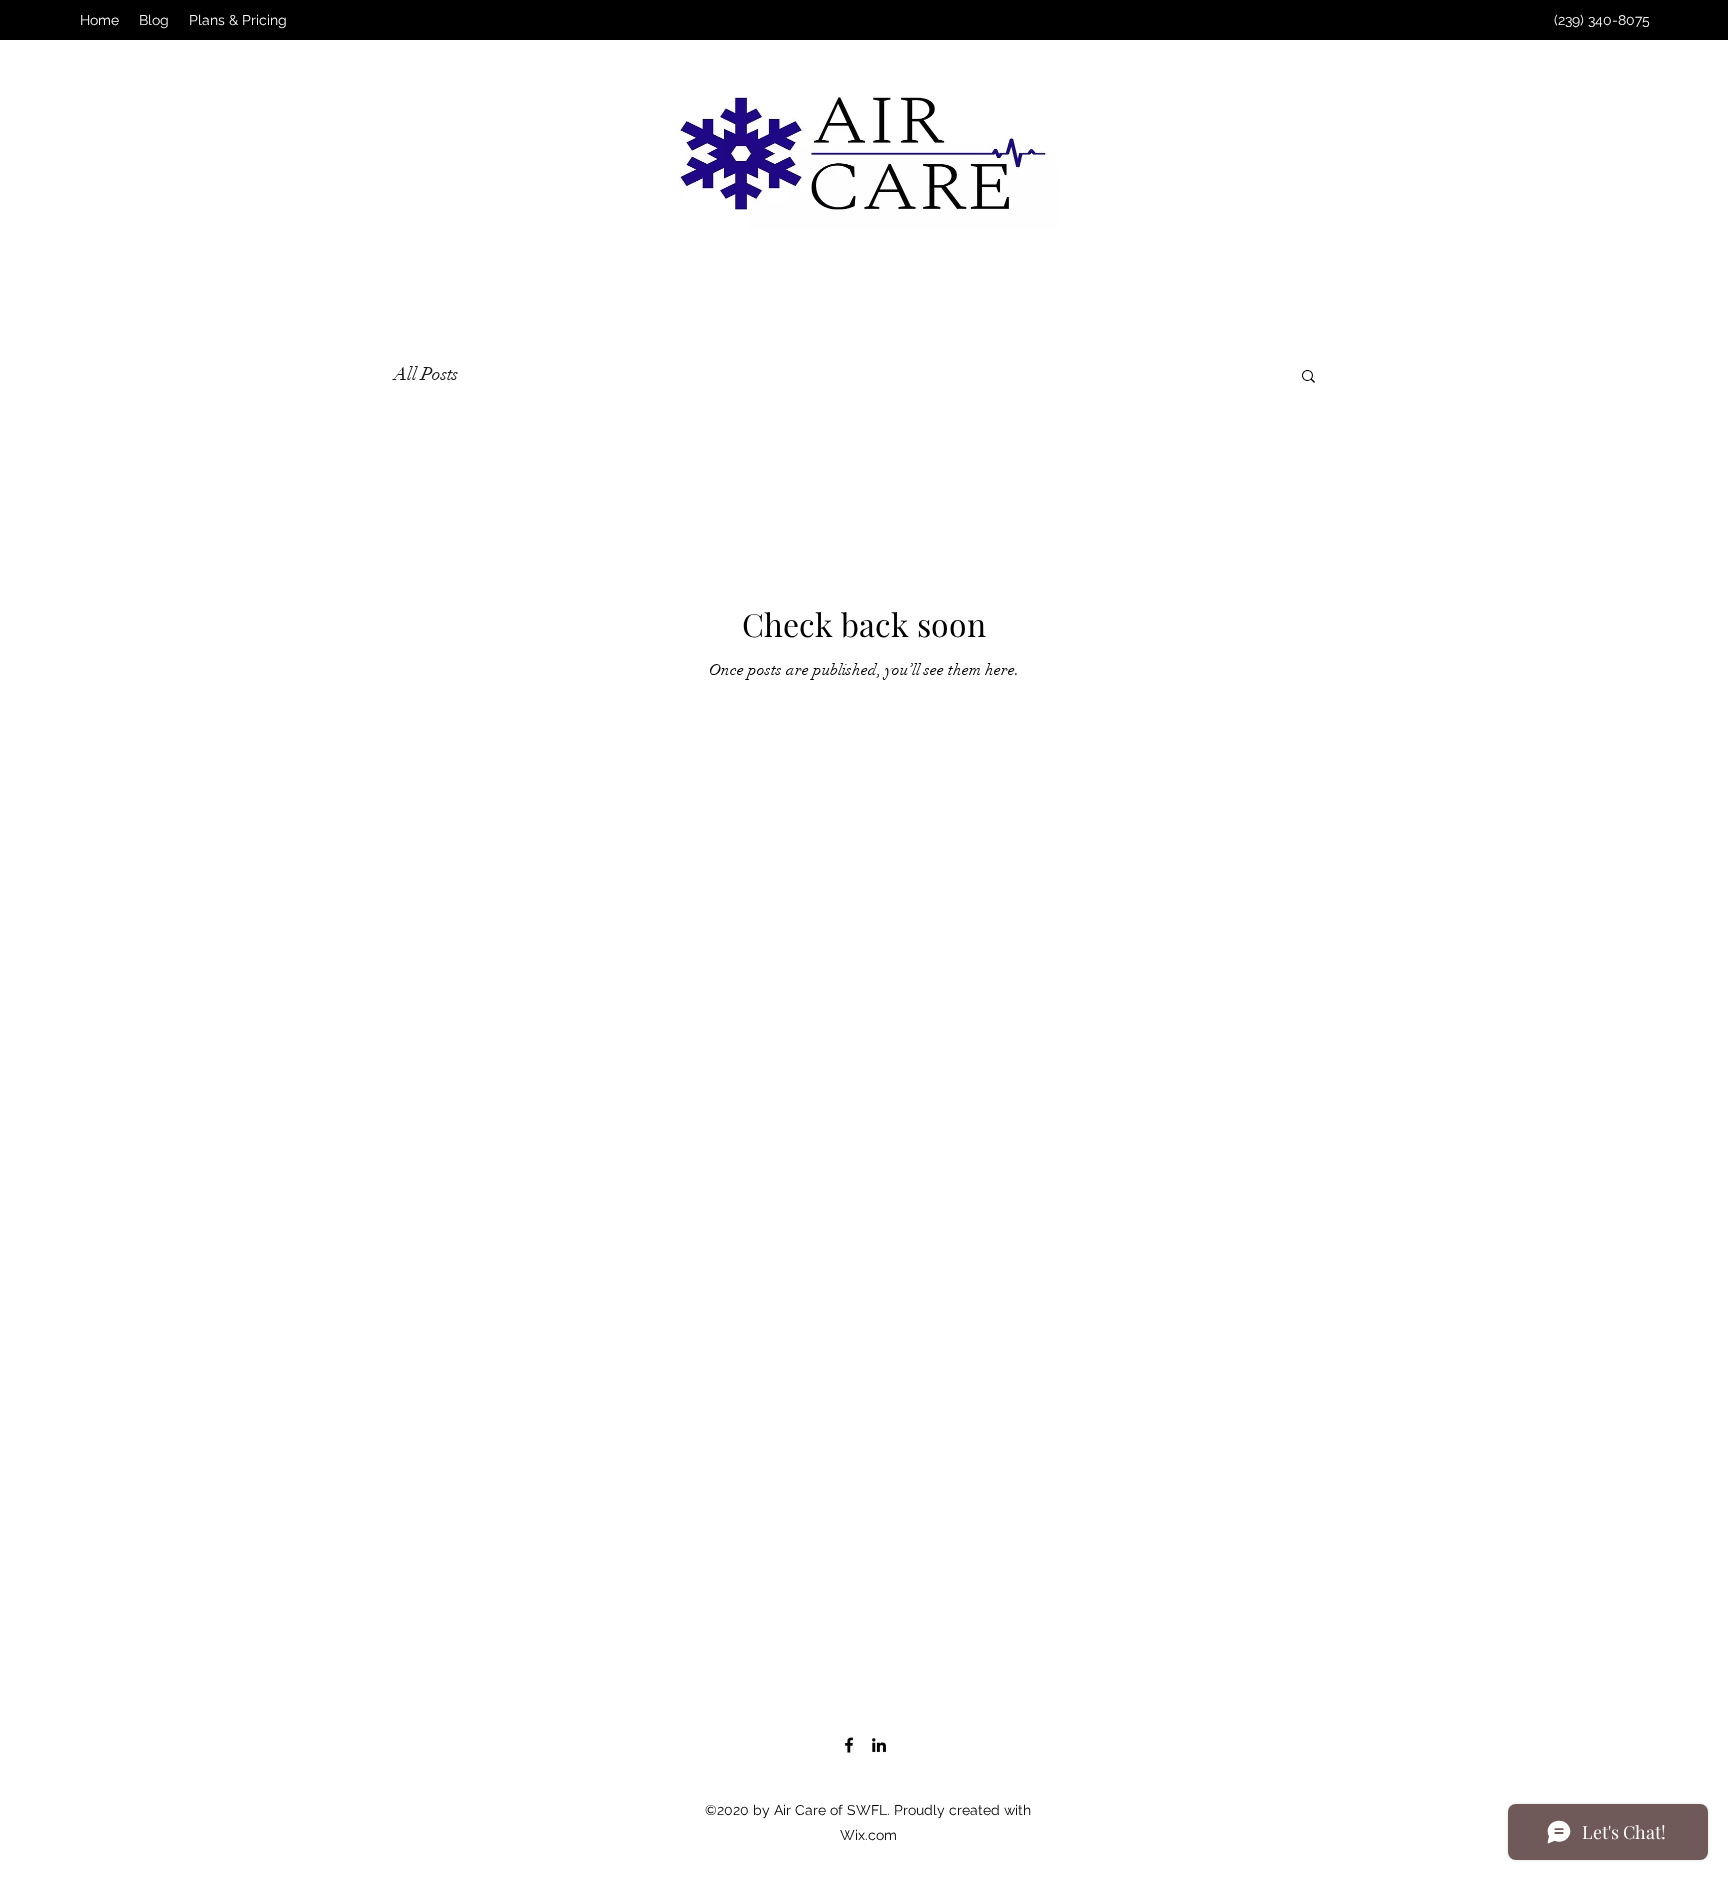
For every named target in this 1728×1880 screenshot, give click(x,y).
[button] (1308, 377)
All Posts (426, 374)
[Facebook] (849, 1745)
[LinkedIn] (879, 1745)
